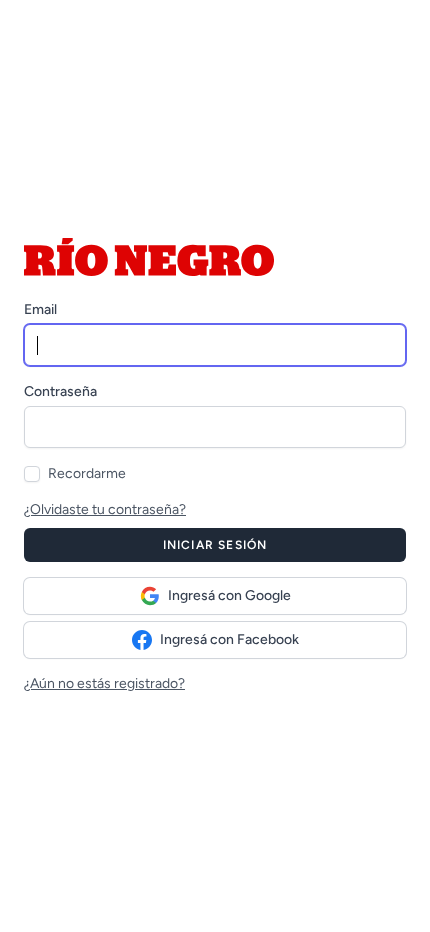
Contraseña (60, 391)
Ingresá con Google (229, 595)
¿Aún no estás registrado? (104, 683)
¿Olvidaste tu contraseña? (105, 509)
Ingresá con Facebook (229, 639)
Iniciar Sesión (215, 545)
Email (40, 309)
